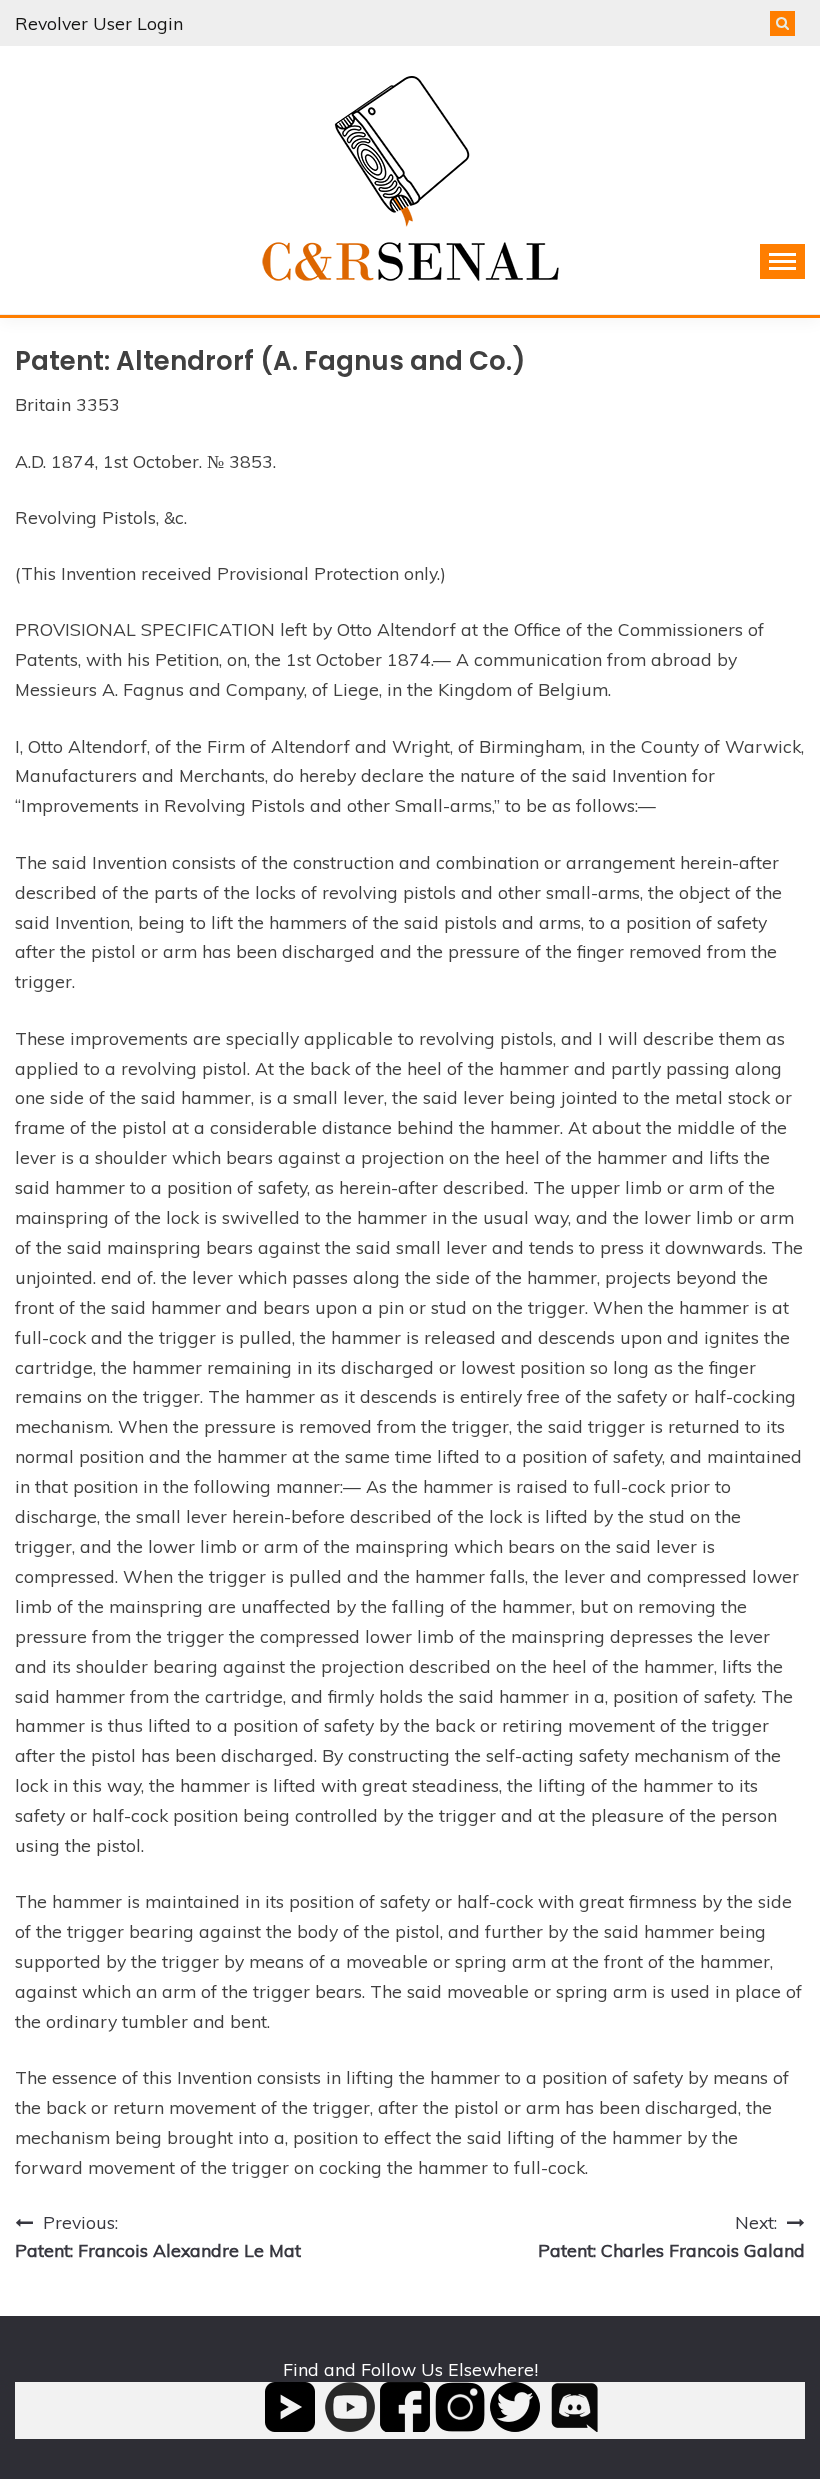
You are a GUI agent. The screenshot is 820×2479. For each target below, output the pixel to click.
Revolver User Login (99, 23)
